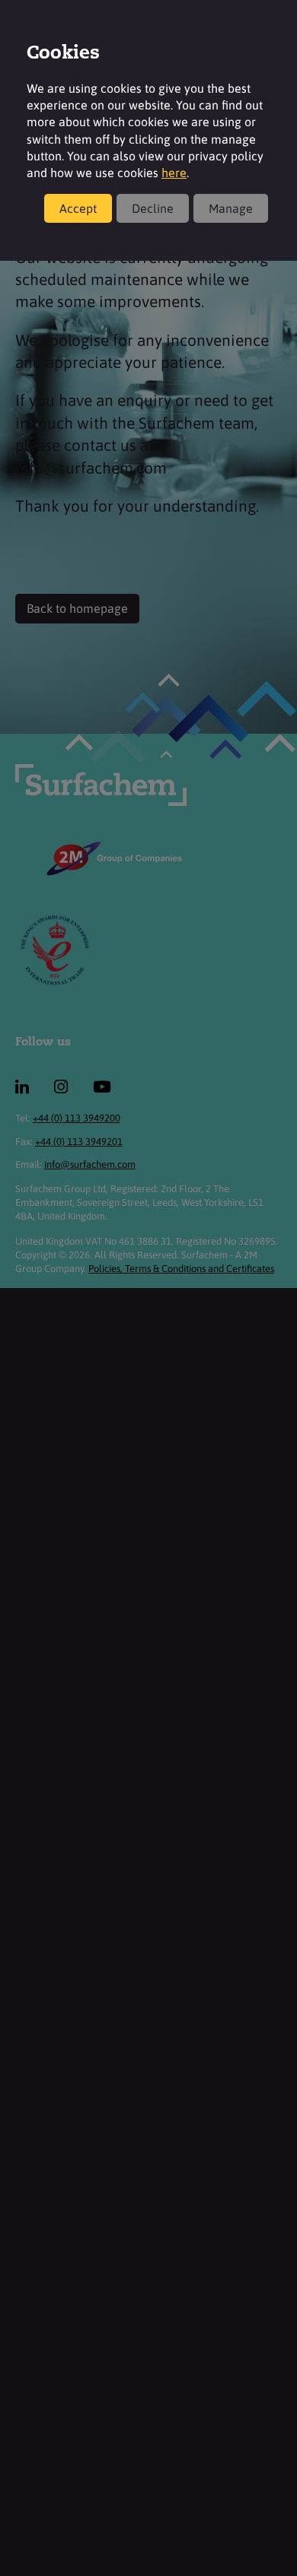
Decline (153, 208)
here (174, 173)
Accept (78, 208)
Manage (231, 208)
